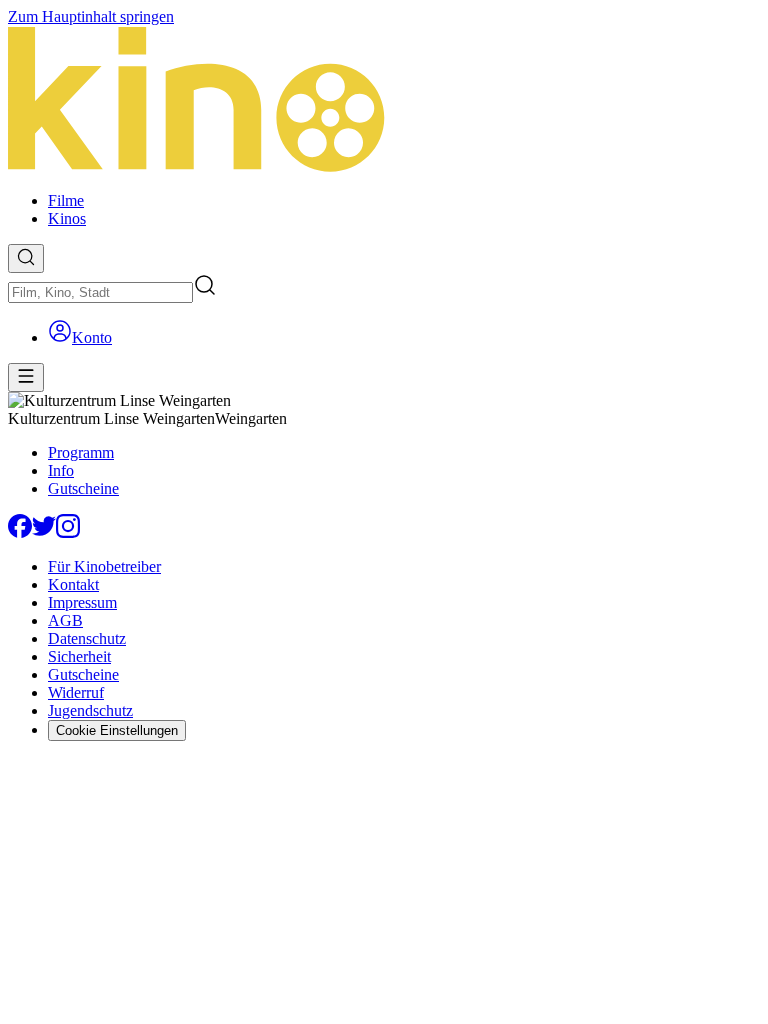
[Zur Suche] (26, 258)
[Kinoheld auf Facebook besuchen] (20, 532)
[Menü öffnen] (26, 377)
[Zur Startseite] (384, 101)
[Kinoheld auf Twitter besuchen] (44, 532)
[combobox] (100, 292)
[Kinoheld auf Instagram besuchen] (68, 532)
